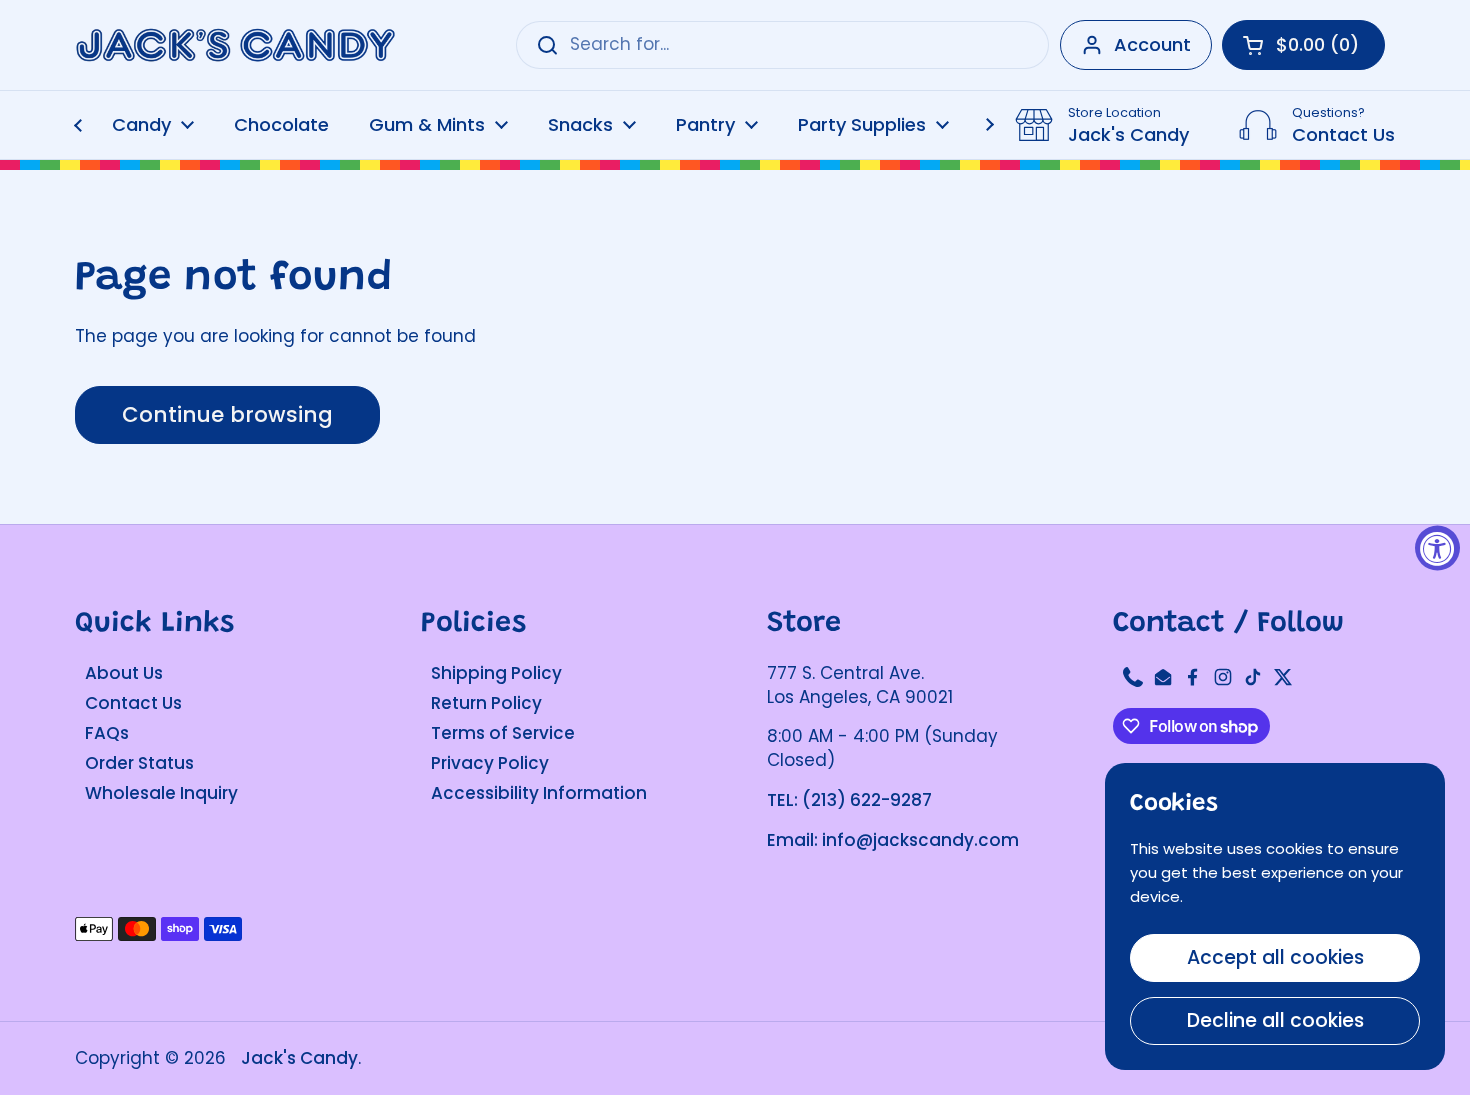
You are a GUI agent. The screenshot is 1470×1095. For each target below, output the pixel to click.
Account (1152, 44)
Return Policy (486, 703)
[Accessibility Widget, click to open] (1437, 547)
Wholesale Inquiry (161, 793)
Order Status (139, 763)
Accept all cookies (1275, 957)
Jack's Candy (299, 1058)
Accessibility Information (539, 793)
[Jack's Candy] (235, 45)
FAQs (107, 733)
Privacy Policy (490, 763)
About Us (124, 673)
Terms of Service (503, 733)
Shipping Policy (496, 673)
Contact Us (133, 703)
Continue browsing (227, 414)
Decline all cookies (1275, 1020)
